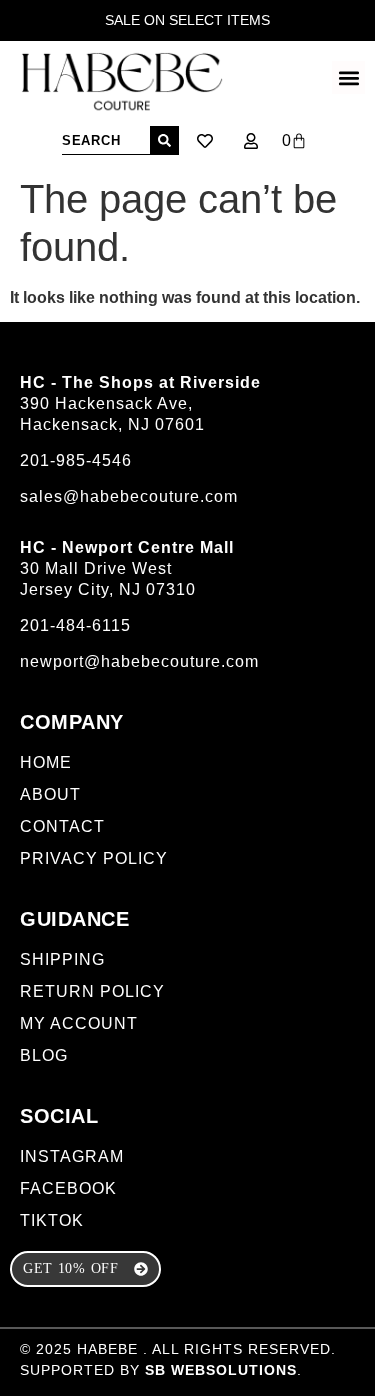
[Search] (164, 140)
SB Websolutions (221, 1370)
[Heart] (205, 141)
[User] (251, 141)
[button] (348, 77)
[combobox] (106, 140)
